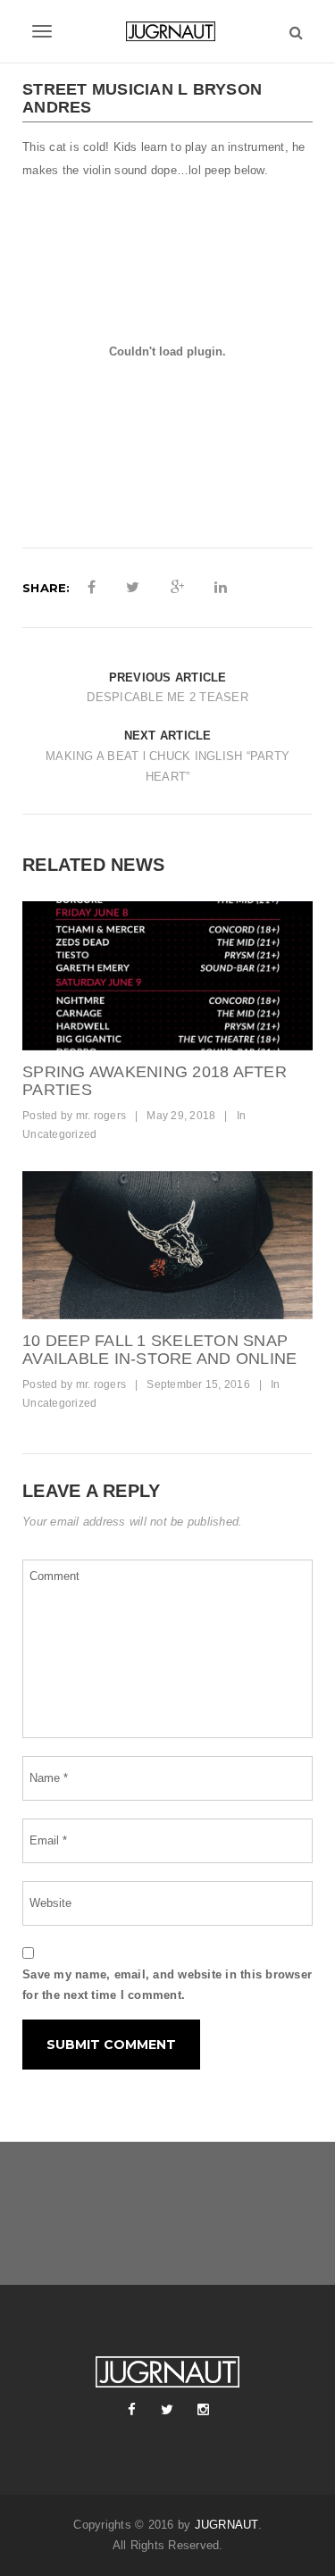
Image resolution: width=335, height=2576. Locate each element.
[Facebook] (132, 2410)
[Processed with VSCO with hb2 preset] (167, 1246)
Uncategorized (59, 1134)
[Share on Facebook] (92, 588)
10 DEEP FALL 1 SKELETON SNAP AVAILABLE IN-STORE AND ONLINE (159, 1350)
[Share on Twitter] (133, 588)
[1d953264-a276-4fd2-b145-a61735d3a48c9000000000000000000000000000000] (167, 976)
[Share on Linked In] (221, 588)
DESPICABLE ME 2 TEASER (167, 697)
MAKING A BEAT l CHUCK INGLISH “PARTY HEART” (167, 766)
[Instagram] (204, 2410)
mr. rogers (101, 1116)
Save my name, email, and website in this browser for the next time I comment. (167, 1985)
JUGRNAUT (226, 2525)
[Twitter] (168, 2410)
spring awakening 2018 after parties (155, 1081)
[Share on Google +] (177, 588)
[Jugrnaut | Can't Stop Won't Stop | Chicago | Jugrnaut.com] (167, 31)
